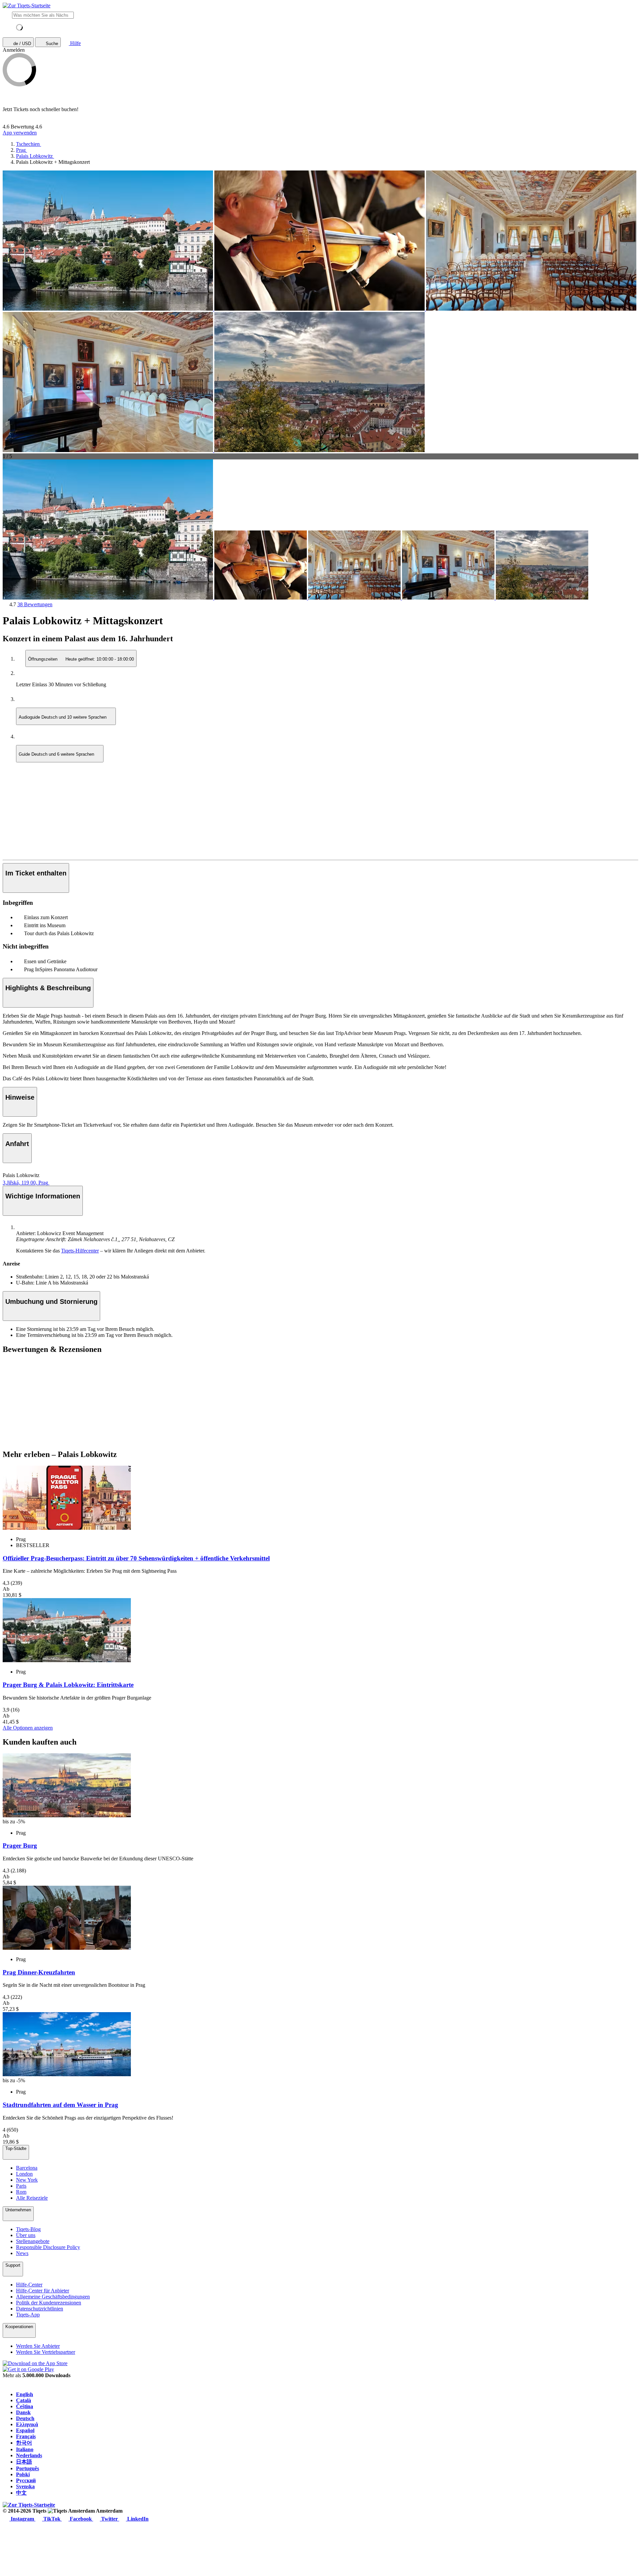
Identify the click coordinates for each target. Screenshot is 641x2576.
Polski (23, 2474)
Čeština (25, 2406)
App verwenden (20, 133)
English (25, 2394)
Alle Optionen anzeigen (28, 1728)
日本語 (24, 2462)
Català (24, 2400)
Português (28, 2468)
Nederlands (29, 2455)
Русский (26, 2480)
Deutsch (25, 2418)
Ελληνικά (27, 2424)
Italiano (25, 2449)
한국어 (24, 2443)
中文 (21, 2493)
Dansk (23, 2412)
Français (26, 2436)
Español (25, 2430)
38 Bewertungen (35, 604)
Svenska (25, 2486)
